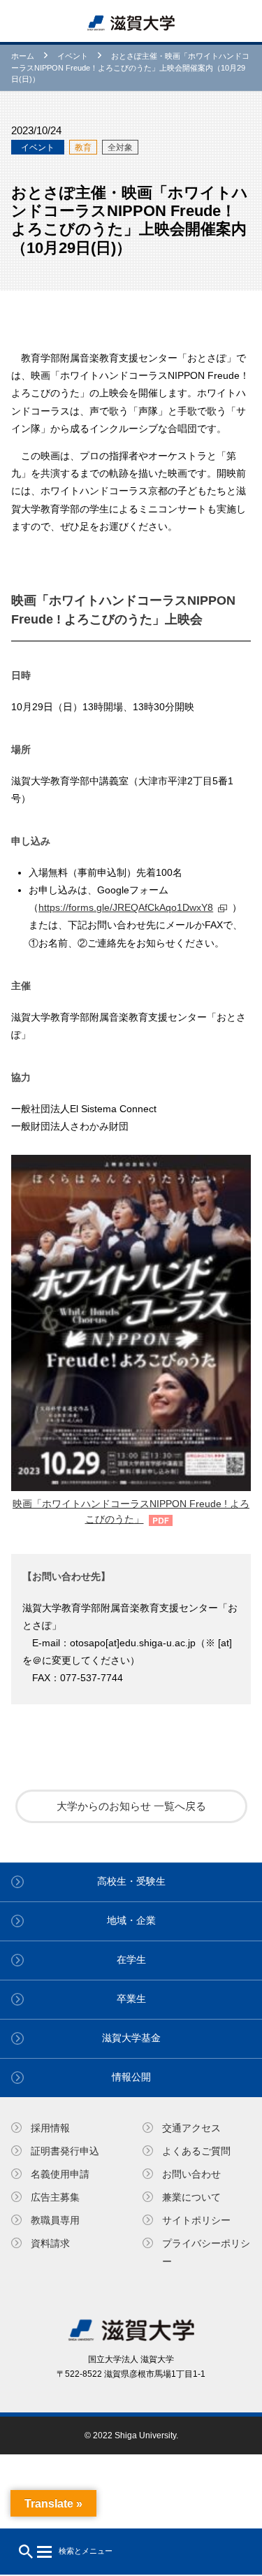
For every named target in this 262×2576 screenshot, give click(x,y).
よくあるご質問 (196, 2151)
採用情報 (50, 2128)
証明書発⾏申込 (65, 2151)
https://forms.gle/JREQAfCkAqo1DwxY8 (126, 907)
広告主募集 (55, 2197)
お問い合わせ (191, 2174)
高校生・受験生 (131, 1881)
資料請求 (50, 2243)
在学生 (131, 1959)
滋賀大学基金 (131, 2038)
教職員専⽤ (55, 2220)
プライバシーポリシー (206, 2252)
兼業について (191, 2197)
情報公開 (131, 2077)
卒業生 (131, 1999)
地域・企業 (131, 1920)
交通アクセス (191, 2128)
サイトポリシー (196, 2220)
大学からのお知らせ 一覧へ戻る (131, 1806)
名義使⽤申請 (60, 2174)
